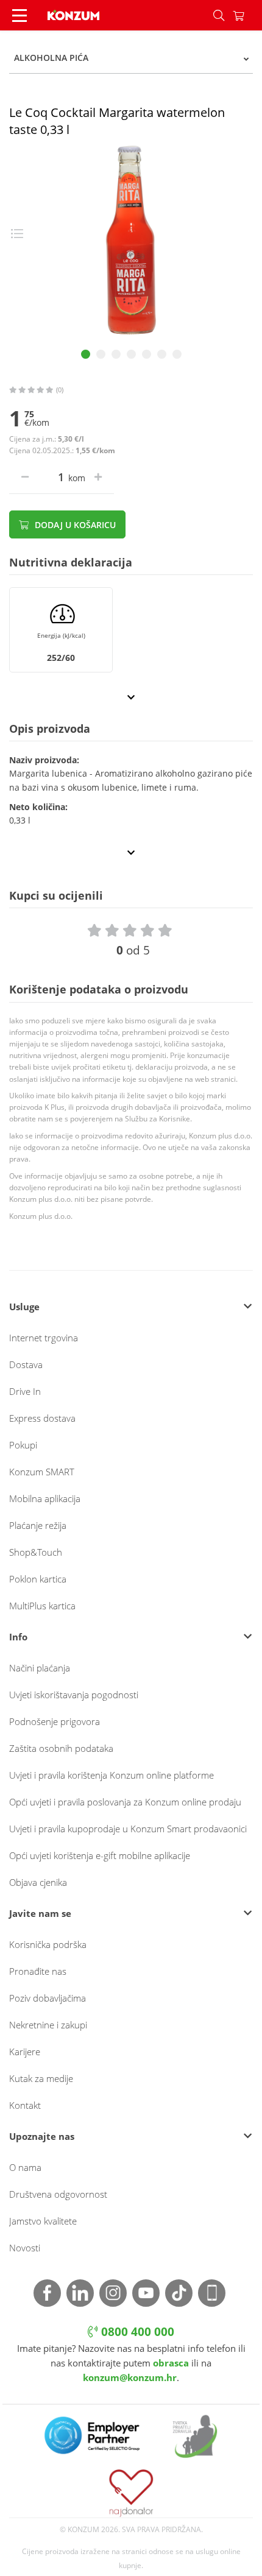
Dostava (26, 1364)
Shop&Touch (36, 1552)
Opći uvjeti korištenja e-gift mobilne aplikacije (100, 1855)
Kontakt (25, 2105)
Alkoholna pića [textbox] (51, 58)
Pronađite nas (38, 1971)
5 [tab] (147, 354)
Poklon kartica (38, 1579)
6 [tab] (162, 354)
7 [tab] (177, 354)
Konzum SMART (42, 1472)
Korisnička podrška (48, 1944)
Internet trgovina (44, 1338)
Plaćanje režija (38, 1525)
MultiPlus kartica (42, 1606)
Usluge (24, 1307)
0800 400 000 (136, 2332)
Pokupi (23, 1445)
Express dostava (42, 1418)
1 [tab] (86, 354)
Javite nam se (40, 1913)
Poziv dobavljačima (48, 1998)
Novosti (25, 2248)
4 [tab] (131, 354)
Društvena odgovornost (58, 2194)
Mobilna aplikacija (45, 1498)
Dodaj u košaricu (74, 525)
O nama (25, 2167)
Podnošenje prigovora (55, 1721)
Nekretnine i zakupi (48, 2025)
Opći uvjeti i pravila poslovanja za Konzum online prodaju (125, 1802)
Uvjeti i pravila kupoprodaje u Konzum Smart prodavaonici (128, 1829)
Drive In (25, 1391)
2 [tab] (101, 354)
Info (18, 1637)
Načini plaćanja (40, 1668)
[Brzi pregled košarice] (247, 15)
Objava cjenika (38, 1882)
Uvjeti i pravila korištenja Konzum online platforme (112, 1775)
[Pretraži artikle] (219, 15)
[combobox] (131, 58)
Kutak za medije (41, 2078)
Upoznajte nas (42, 2136)
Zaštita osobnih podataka (61, 1748)
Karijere (25, 2052)
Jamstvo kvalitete (43, 2221)
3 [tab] (116, 354)
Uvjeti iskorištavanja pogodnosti (74, 1695)
